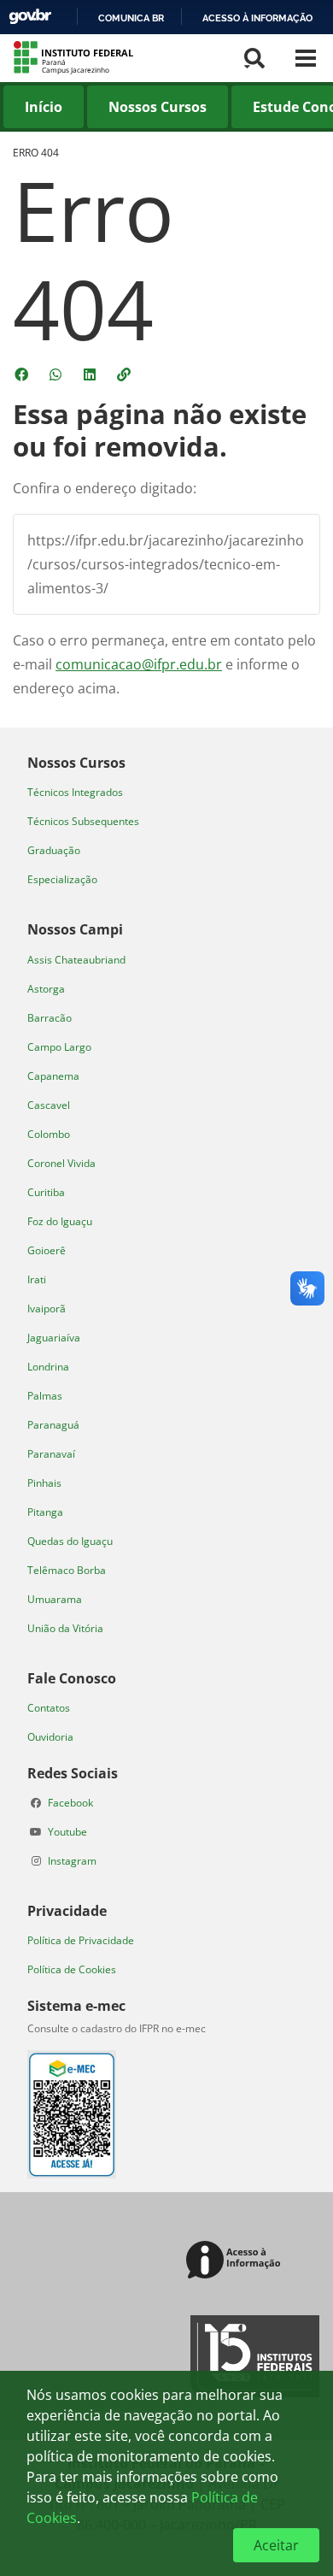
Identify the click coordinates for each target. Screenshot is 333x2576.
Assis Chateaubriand (76, 960)
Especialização (62, 879)
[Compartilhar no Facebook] (23, 374)
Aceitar (276, 2545)
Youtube (67, 1832)
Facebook (70, 1803)
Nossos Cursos (158, 107)
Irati (37, 1279)
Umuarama (55, 1599)
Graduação (54, 850)
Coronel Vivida (61, 1163)
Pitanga (45, 1512)
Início (44, 107)
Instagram (72, 1861)
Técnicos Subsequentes (83, 821)
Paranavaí (51, 1454)
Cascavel (49, 1105)
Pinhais (44, 1483)
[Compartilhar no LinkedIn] (91, 374)
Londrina (48, 1367)
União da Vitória (65, 1628)
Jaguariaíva (54, 1338)
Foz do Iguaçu (60, 1221)
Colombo (49, 1134)
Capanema (53, 1076)
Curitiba (46, 1192)
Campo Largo (59, 1047)
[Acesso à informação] (236, 2261)
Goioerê (47, 1250)
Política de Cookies (72, 1969)
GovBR (30, 17)
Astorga (46, 989)
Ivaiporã (47, 1309)
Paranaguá (53, 1425)
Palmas (45, 1396)
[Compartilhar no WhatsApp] (57, 374)
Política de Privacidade (81, 1940)
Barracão (50, 1018)
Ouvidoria (50, 1737)
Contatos (49, 1708)
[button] (126, 374)
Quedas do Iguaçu (70, 1541)
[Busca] (254, 58)
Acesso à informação (257, 18)
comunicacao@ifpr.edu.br (139, 664)
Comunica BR (131, 18)
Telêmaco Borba (67, 1570)
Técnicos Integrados (75, 792)
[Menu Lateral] (306, 58)
